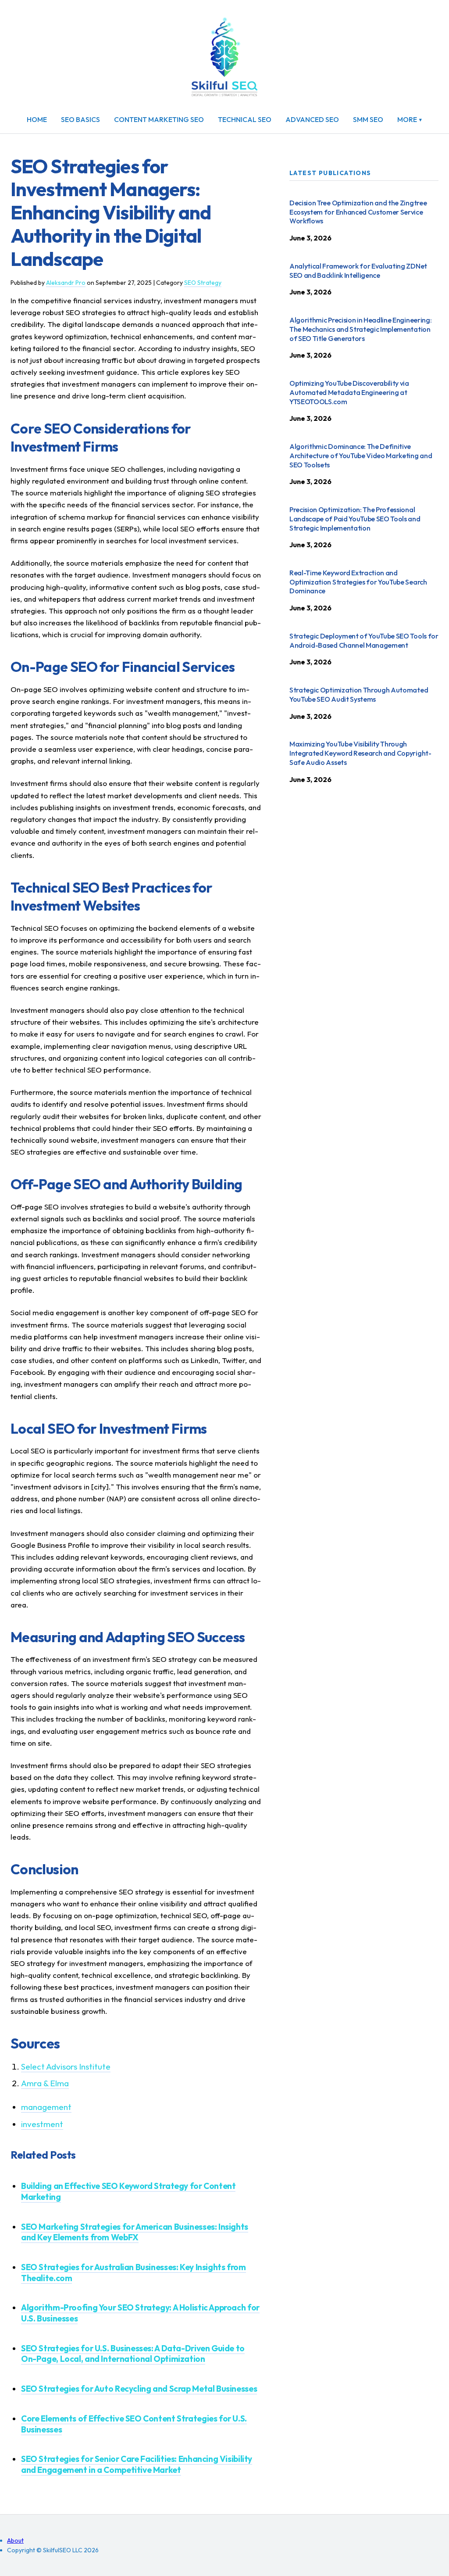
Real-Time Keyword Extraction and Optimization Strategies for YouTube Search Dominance (358, 582)
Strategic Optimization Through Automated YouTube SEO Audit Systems (359, 694)
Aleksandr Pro (66, 283)
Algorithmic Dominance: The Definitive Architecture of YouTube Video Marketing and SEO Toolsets (361, 456)
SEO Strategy (203, 283)
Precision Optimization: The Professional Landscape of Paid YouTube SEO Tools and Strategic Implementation (355, 519)
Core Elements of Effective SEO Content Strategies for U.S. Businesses (134, 2424)
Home (37, 119)
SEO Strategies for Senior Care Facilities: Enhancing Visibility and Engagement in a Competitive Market (137, 2464)
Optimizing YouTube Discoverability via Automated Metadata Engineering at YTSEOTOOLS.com (349, 392)
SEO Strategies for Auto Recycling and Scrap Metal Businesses (139, 2389)
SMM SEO (368, 119)
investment (42, 2124)
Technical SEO (245, 119)
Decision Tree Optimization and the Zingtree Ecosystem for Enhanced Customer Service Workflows (358, 212)
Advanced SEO (312, 119)
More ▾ (410, 119)
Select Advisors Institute (66, 2067)
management (46, 2107)
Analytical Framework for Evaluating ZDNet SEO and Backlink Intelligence (358, 271)
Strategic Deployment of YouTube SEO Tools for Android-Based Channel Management (364, 640)
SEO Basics (80, 119)
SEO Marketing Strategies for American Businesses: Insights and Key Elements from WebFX (135, 2232)
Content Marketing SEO (159, 119)
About (15, 2540)
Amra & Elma (45, 2083)
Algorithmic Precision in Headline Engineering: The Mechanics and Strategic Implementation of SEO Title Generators (360, 329)
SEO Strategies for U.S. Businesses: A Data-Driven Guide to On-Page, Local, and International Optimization (133, 2354)
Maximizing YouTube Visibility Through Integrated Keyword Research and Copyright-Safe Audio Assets (360, 753)
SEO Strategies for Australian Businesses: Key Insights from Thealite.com (134, 2273)
